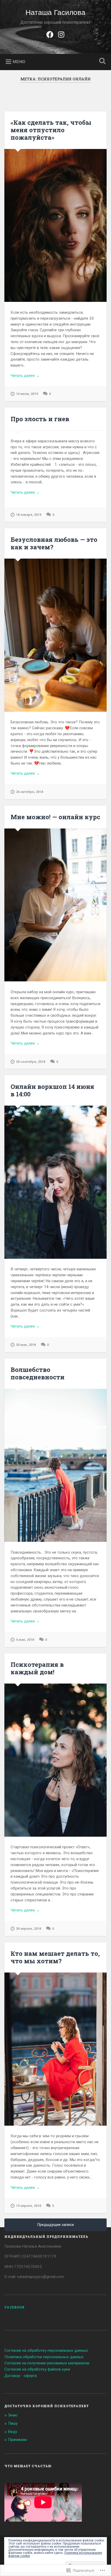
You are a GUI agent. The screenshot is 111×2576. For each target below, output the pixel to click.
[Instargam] (61, 34)
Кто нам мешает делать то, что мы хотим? (55, 1957)
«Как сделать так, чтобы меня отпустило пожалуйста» (51, 130)
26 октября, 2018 (30, 792)
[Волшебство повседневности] (55, 1465)
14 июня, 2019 (27, 394)
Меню (19, 62)
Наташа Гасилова (55, 13)
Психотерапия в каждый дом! (37, 1668)
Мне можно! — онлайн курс (55, 817)
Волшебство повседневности (38, 1373)
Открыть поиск (101, 61)
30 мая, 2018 (26, 1345)
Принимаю (18, 2440)
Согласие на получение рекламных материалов (47, 2363)
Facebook (15, 2307)
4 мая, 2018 (25, 1640)
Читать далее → (25, 376)
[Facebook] (50, 34)
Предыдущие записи (56, 2225)
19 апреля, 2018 (29, 2206)
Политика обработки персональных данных (44, 2357)
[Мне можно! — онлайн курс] (55, 905)
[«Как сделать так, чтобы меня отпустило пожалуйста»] (55, 225)
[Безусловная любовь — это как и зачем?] (55, 635)
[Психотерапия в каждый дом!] (55, 1760)
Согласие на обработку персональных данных (46, 2350)
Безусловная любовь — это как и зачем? (54, 543)
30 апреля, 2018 (29, 1929)
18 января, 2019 (29, 515)
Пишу (13, 2423)
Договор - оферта (21, 2376)
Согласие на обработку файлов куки (37, 2369)
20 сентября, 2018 (31, 1062)
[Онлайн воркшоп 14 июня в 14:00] (55, 1182)
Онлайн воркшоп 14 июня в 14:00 (52, 1090)
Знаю (13, 2415)
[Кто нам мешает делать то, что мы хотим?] (55, 2049)
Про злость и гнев (40, 419)
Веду (13, 2432)
